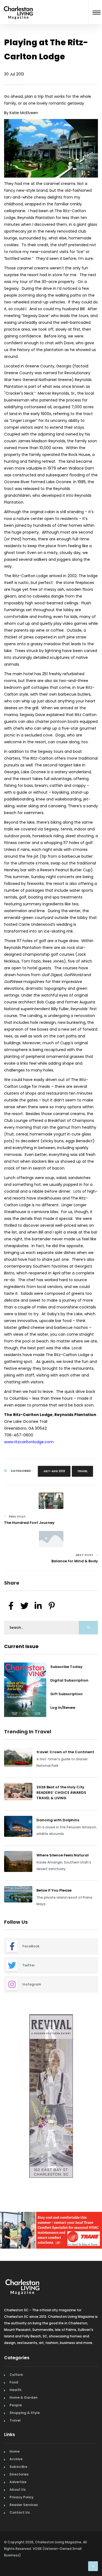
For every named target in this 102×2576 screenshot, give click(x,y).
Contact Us (20, 2512)
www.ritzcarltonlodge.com (29, 1442)
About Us (18, 2490)
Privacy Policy (21, 2497)
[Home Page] (18, 6)
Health (16, 2390)
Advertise (18, 2482)
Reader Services (24, 2505)
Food (14, 2382)
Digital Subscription (69, 1680)
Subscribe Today (66, 1667)
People (16, 2405)
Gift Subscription (67, 1694)
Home (15, 2451)
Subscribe (18, 2467)
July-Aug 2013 (54, 1471)
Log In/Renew (63, 1708)
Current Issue (21, 1646)
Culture (16, 2375)
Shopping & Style (25, 2413)
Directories (19, 2474)
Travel (82, 1471)
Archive (16, 2459)
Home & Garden (24, 2397)
